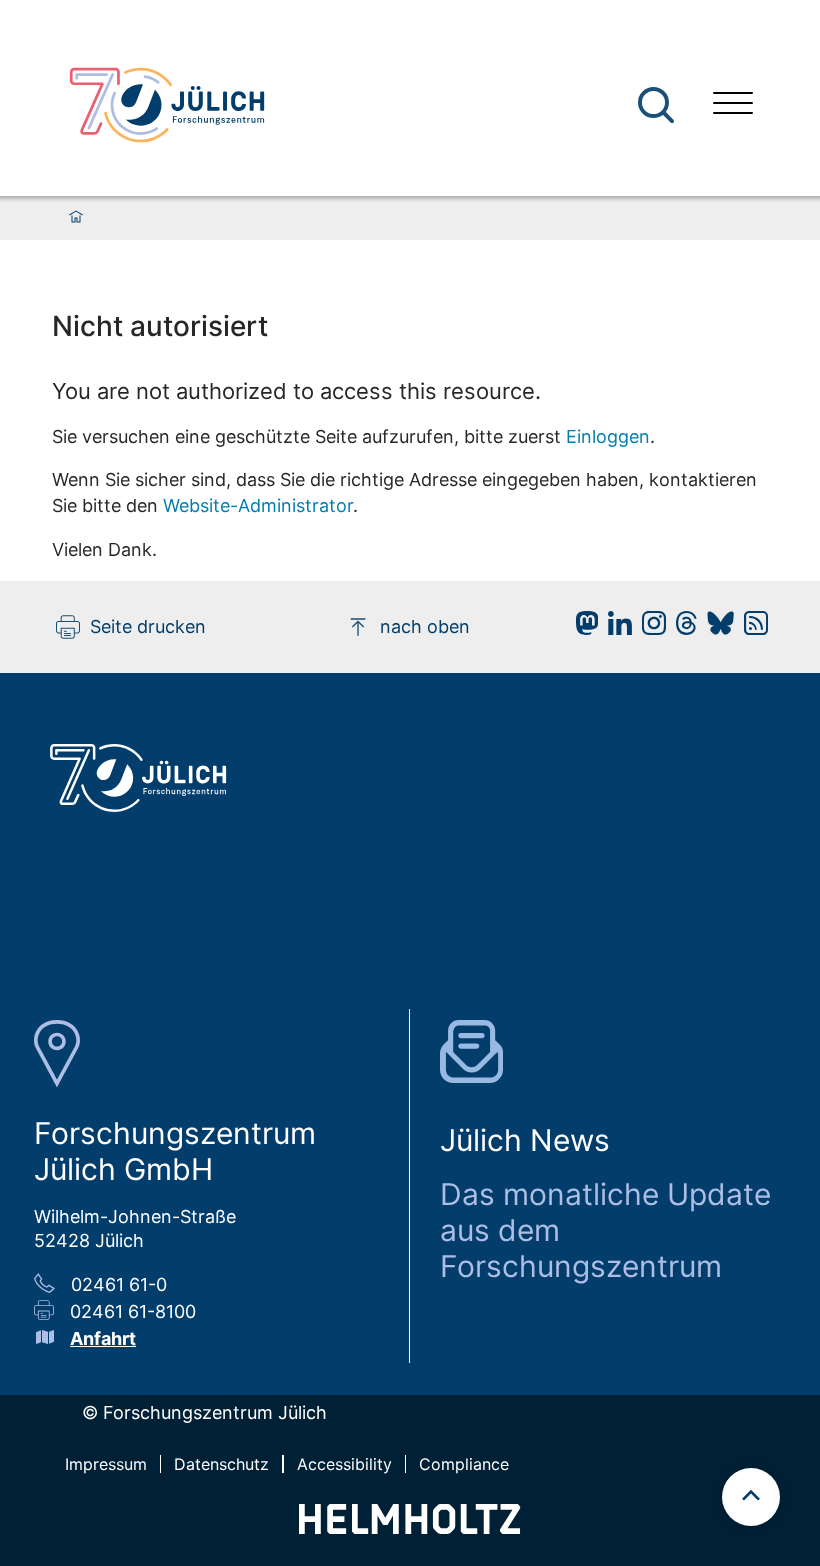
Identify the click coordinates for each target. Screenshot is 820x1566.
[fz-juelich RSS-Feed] (751, 628)
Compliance (464, 1464)
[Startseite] (76, 218)
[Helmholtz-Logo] (409, 1527)
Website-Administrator (258, 505)
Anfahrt (103, 1338)
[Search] (658, 105)
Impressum (106, 1464)
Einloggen (608, 436)
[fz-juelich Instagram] (649, 628)
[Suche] (656, 105)
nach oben (425, 626)
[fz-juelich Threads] (681, 628)
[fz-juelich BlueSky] (715, 628)
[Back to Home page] (167, 105)
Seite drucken (148, 626)
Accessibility (344, 1464)
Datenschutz (221, 1464)
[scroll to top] (751, 1497)
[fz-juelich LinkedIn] (615, 628)
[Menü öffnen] (733, 105)
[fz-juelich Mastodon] (582, 628)
